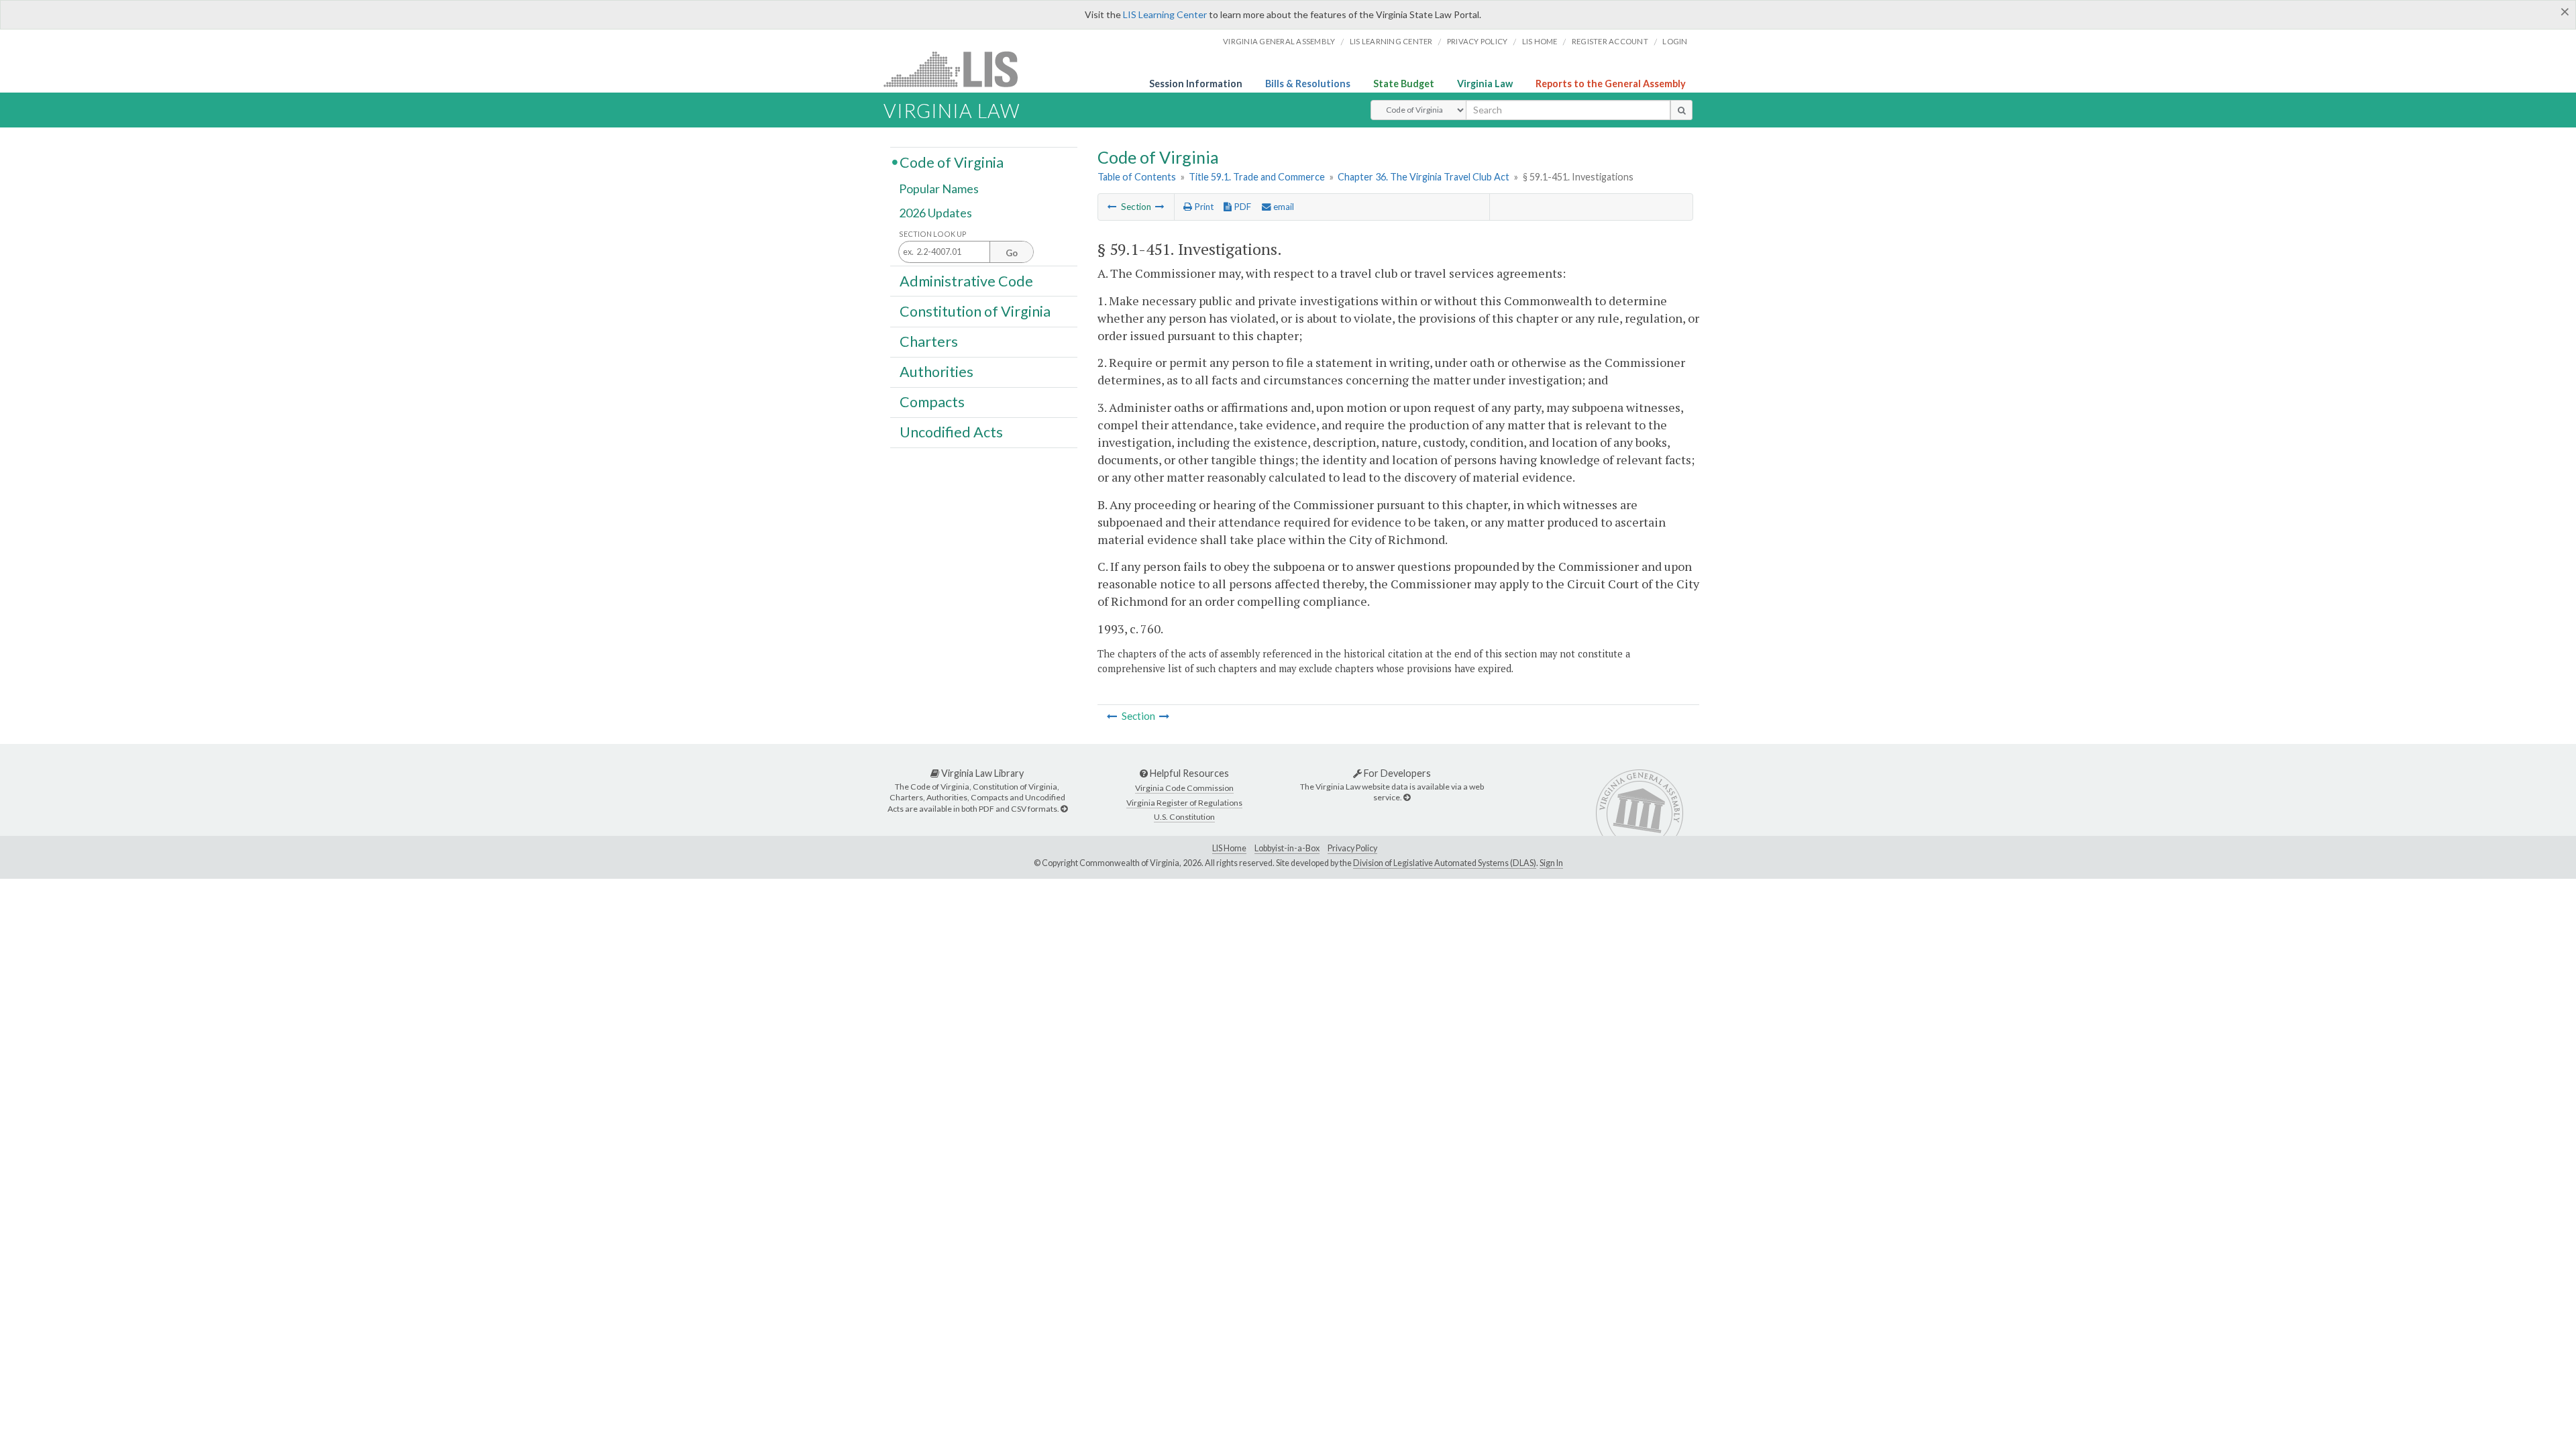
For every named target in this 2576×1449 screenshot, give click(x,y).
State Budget (1404, 84)
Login (1675, 41)
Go (1012, 253)
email (1283, 207)
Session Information (1196, 84)
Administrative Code (966, 280)
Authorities (936, 372)
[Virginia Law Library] (1064, 809)
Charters (929, 341)
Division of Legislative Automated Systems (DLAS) (1445, 863)
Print (1203, 207)
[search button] (1681, 110)
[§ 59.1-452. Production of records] (1160, 207)
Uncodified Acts (951, 432)
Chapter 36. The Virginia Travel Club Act (1424, 177)
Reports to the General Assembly (1611, 84)
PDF (1241, 207)
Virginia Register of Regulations (1184, 803)
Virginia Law (1485, 84)
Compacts (932, 402)
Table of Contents (1137, 177)
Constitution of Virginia (975, 311)
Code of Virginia (952, 162)
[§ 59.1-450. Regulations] (1112, 207)
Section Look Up (933, 234)
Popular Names (939, 189)
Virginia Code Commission (1184, 788)
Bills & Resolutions (1308, 84)
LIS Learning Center (1165, 14)
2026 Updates (935, 213)
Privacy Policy (1478, 41)
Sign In (1551, 863)
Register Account (1610, 41)
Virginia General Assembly (1279, 41)
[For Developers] (1407, 797)
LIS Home (1229, 848)
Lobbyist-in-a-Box (1287, 848)
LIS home (1540, 41)
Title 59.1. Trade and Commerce (1257, 177)
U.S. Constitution (1184, 817)
